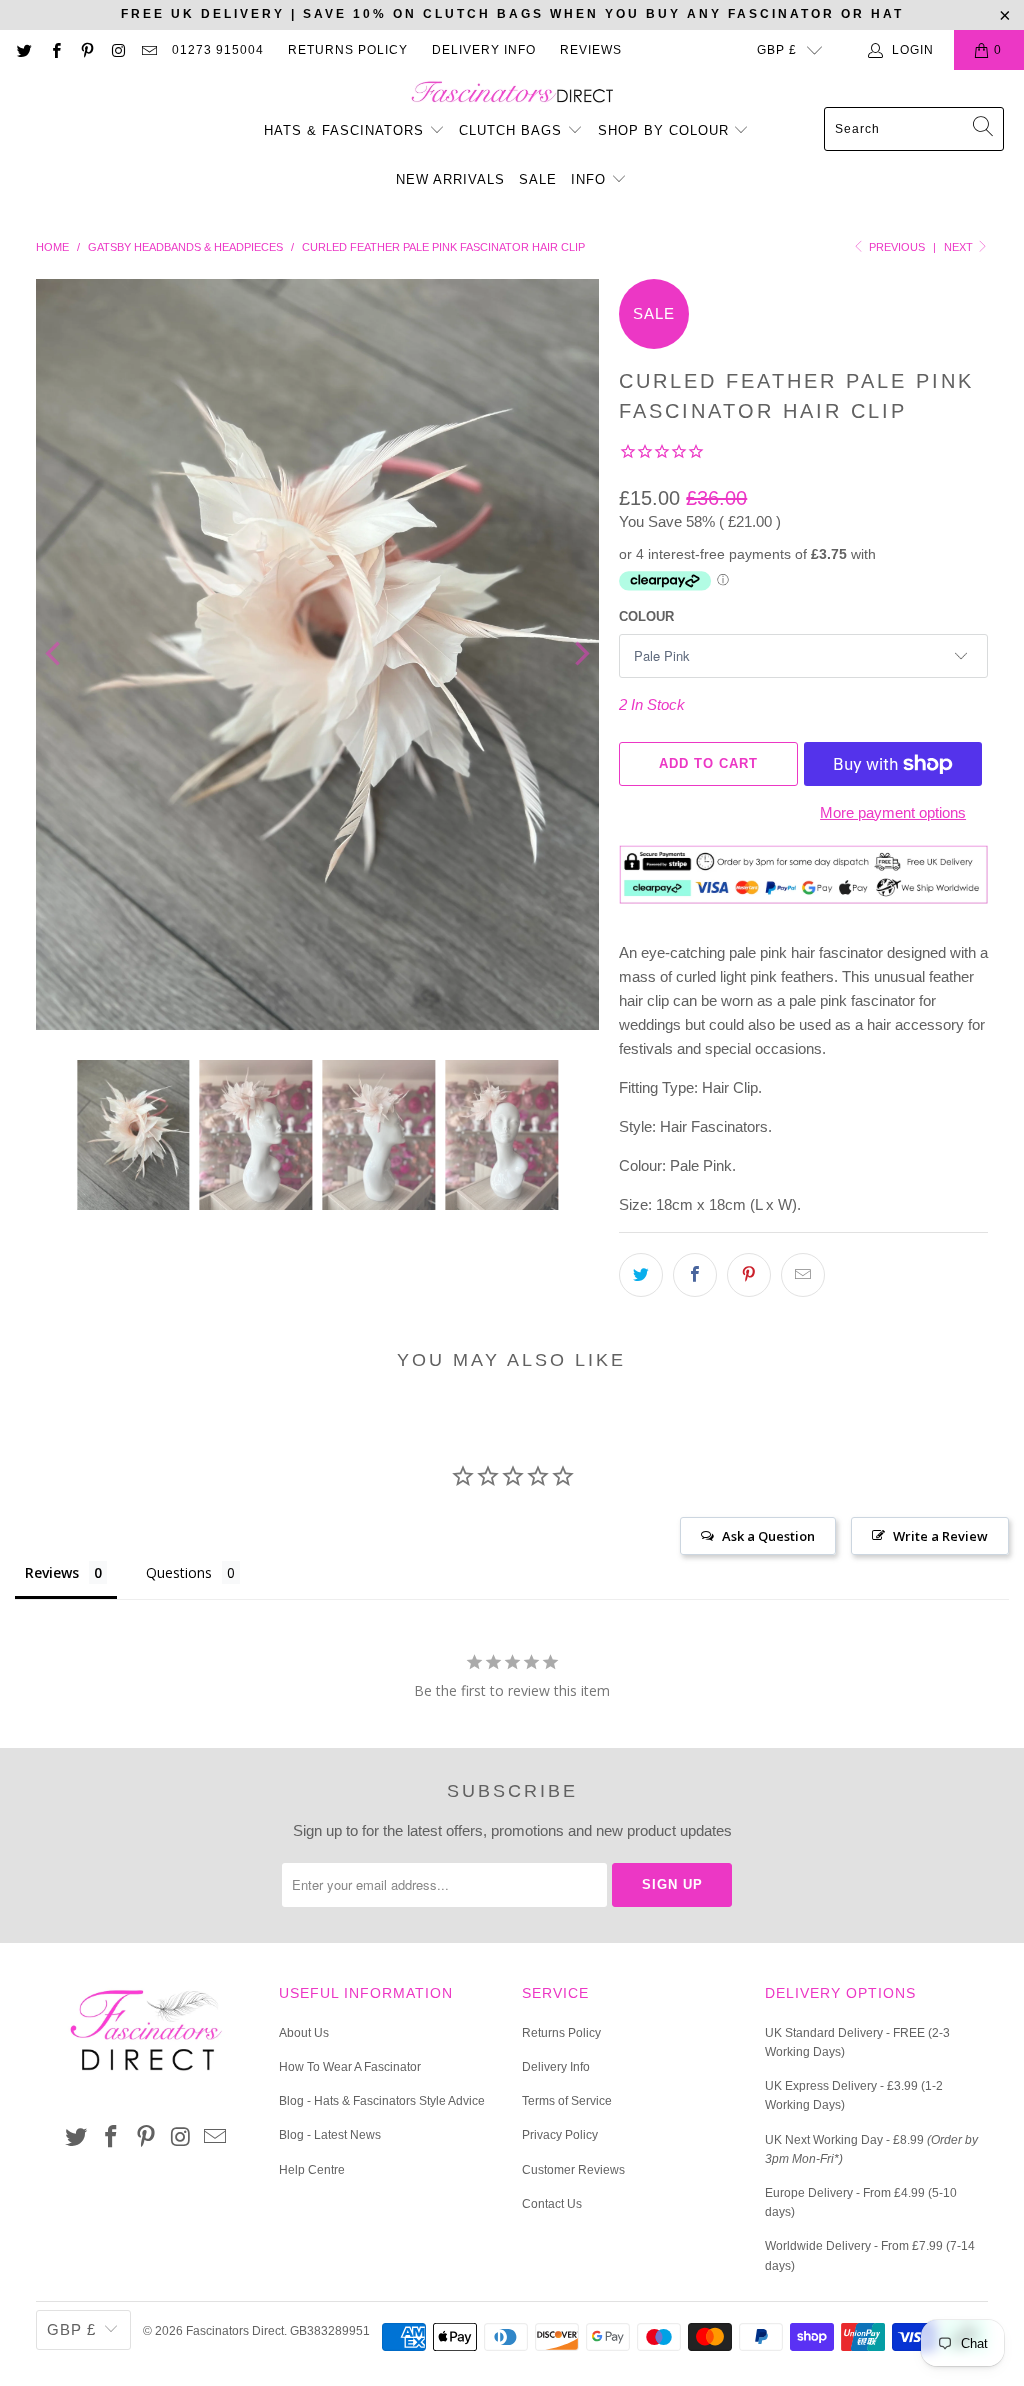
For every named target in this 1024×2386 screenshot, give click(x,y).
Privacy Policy (560, 2135)
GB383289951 (330, 2331)
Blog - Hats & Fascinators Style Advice (382, 2101)
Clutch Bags (513, 130)
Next (960, 247)
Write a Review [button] (940, 1536)
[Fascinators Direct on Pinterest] (86, 50)
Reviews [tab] (52, 1572)
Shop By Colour (666, 130)
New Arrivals (450, 179)
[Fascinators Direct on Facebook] (54, 50)
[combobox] (914, 129)
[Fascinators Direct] (512, 93)
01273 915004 (218, 50)
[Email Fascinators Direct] (148, 50)
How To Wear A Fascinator (350, 2067)
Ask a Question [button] (768, 1536)
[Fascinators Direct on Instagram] (117, 50)
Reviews (591, 50)
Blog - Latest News (330, 2135)
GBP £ (777, 50)
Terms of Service (567, 2101)
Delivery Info (484, 50)
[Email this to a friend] (803, 1275)
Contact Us (552, 2204)
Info (591, 179)
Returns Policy (348, 50)
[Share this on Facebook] (695, 1275)
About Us (304, 2033)
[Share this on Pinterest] (749, 1275)
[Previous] (55, 655)
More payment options (893, 812)
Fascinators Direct (235, 2331)
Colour (646, 616)
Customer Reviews (573, 2170)
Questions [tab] (179, 1572)
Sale (538, 179)
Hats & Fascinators (344, 130)
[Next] (580, 655)
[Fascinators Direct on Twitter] (23, 50)
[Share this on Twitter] (641, 1275)
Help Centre (312, 2170)
